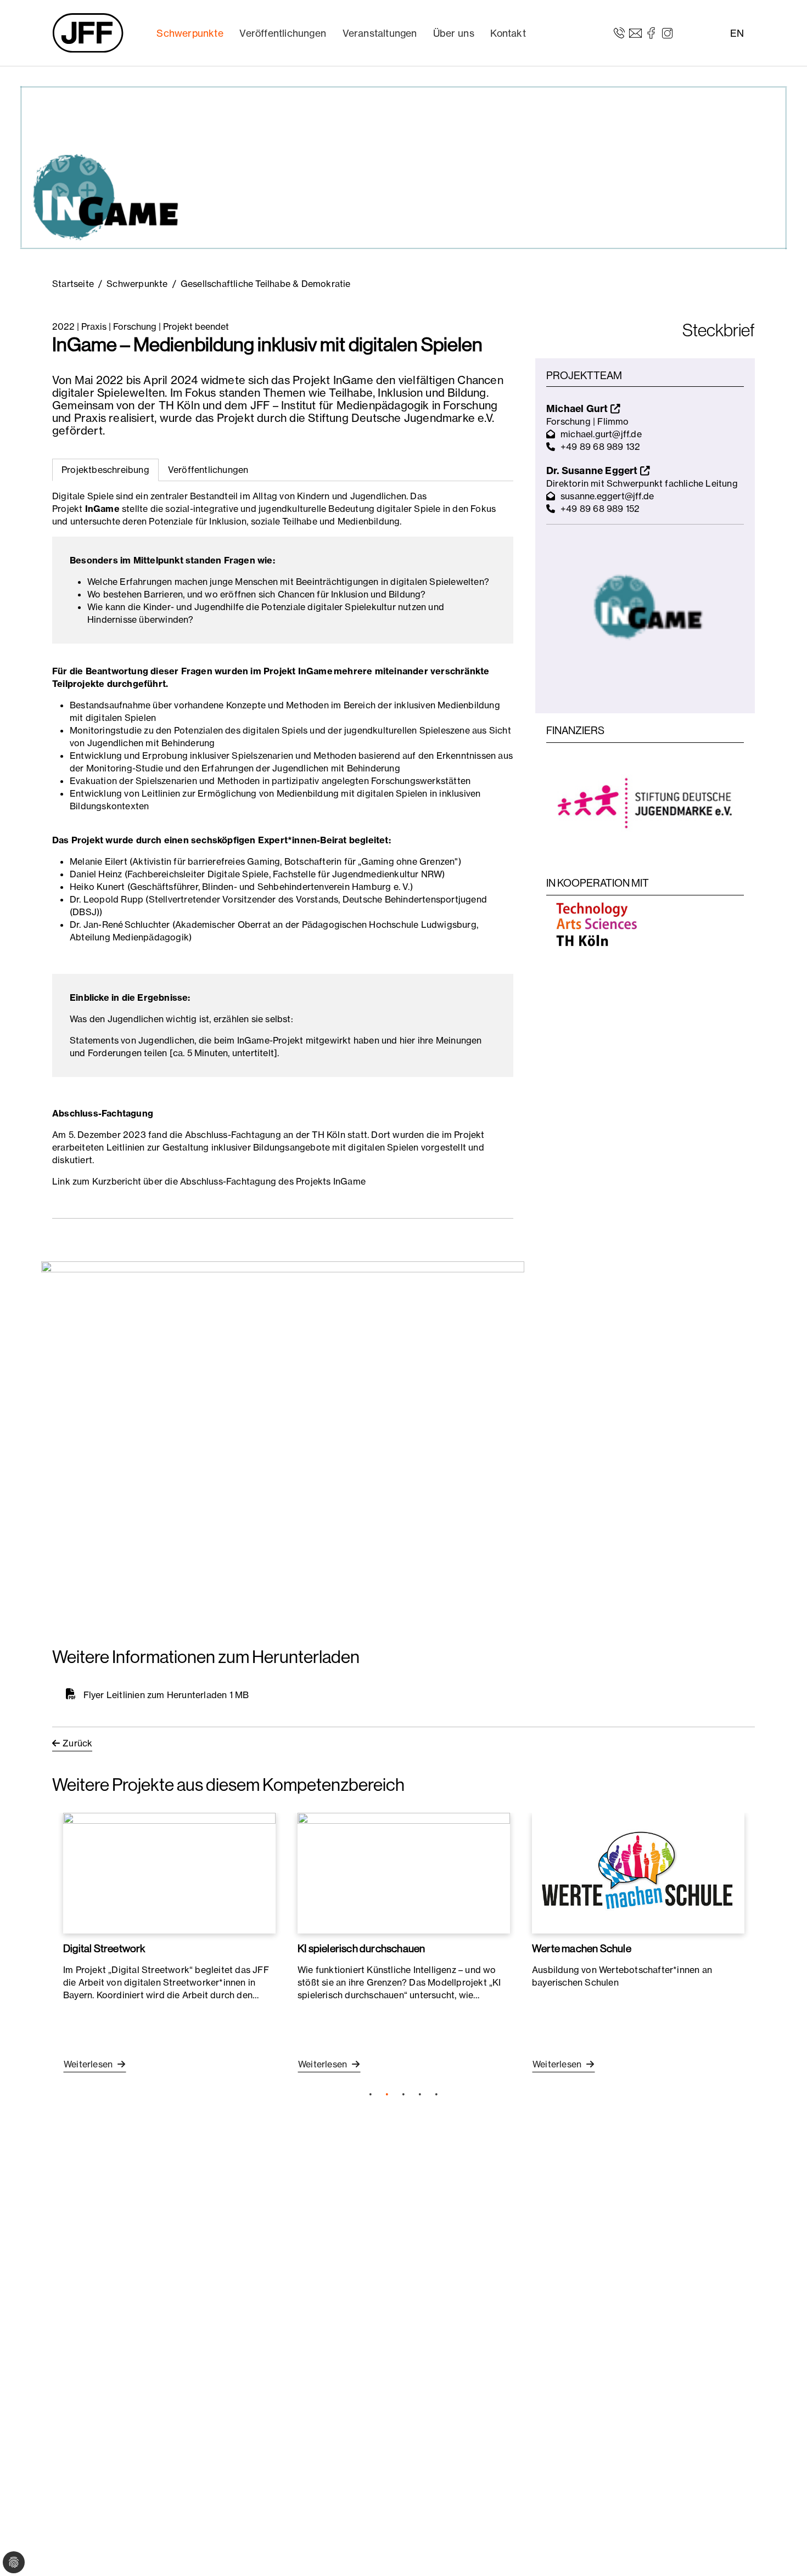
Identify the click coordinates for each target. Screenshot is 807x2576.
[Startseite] (88, 33)
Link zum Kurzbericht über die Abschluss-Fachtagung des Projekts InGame (209, 1181)
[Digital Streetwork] (169, 1873)
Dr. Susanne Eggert (593, 470)
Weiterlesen (89, 2064)
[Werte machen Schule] (638, 1873)
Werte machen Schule (582, 1948)
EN (737, 33)
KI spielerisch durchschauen (361, 1948)
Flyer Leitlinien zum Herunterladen (155, 1694)
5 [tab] (436, 2094)
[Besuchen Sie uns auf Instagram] (667, 32)
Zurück (77, 1743)
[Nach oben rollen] (783, 2552)
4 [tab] (420, 2094)
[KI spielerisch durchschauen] (404, 1873)
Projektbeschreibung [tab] (105, 470)
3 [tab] (403, 2094)
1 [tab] (371, 2094)
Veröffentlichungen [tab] (208, 470)
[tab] (208, 470)
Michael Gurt (578, 408)
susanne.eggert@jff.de (607, 496)
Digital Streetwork (104, 1948)
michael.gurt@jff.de (601, 434)
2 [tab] (387, 2094)
